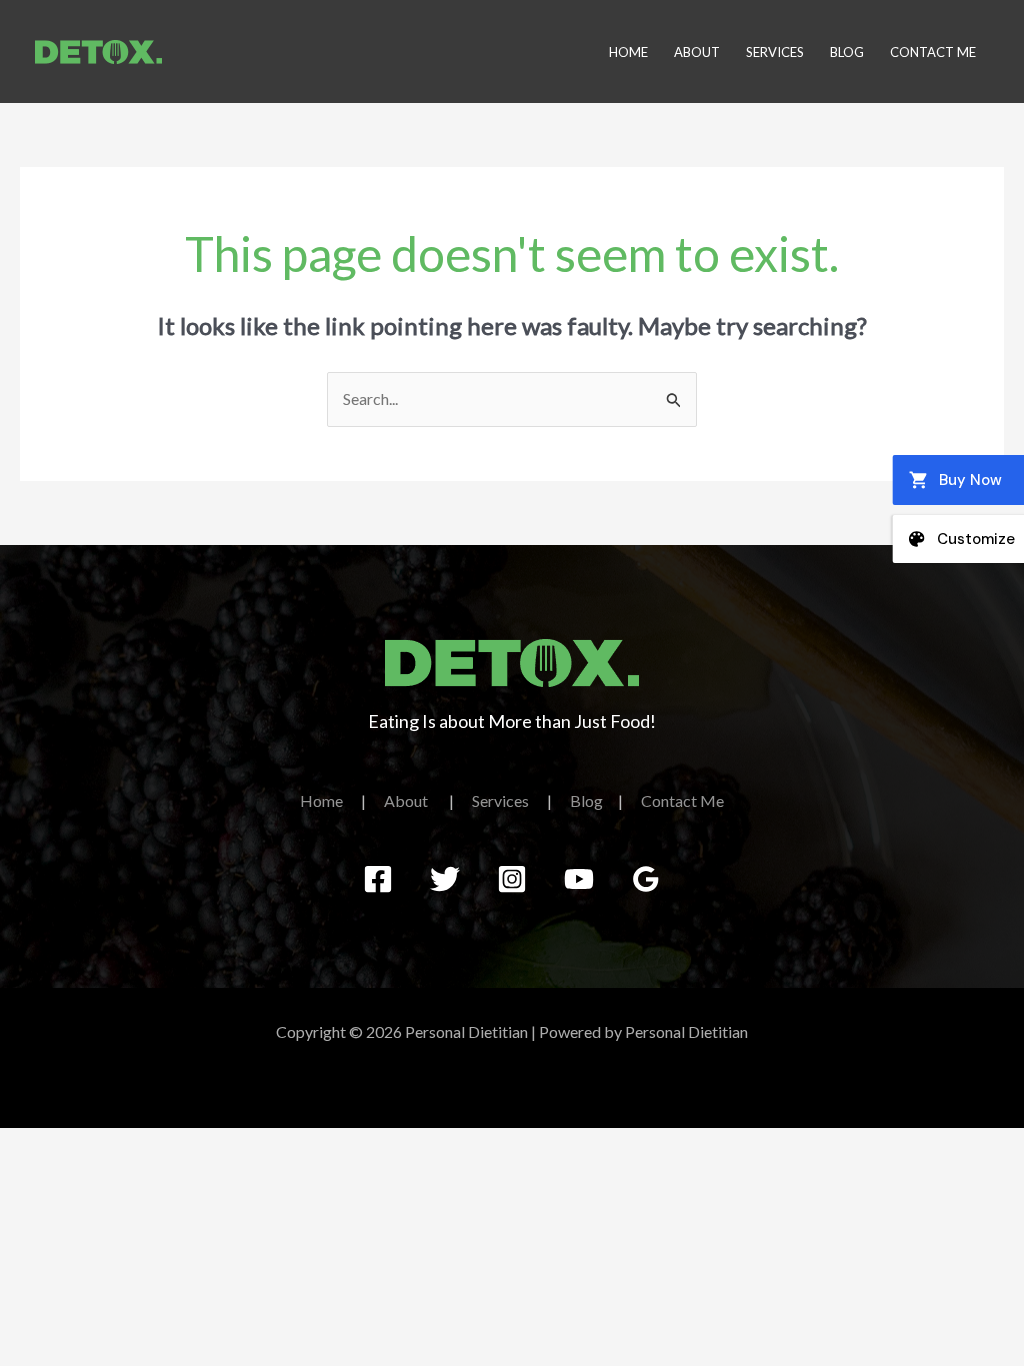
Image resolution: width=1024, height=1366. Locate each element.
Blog (847, 52)
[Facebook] (378, 879)
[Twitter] (445, 879)
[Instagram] (512, 879)
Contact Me (933, 52)
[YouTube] (579, 879)
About (697, 52)
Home (628, 52)
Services (775, 52)
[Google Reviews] (646, 879)
